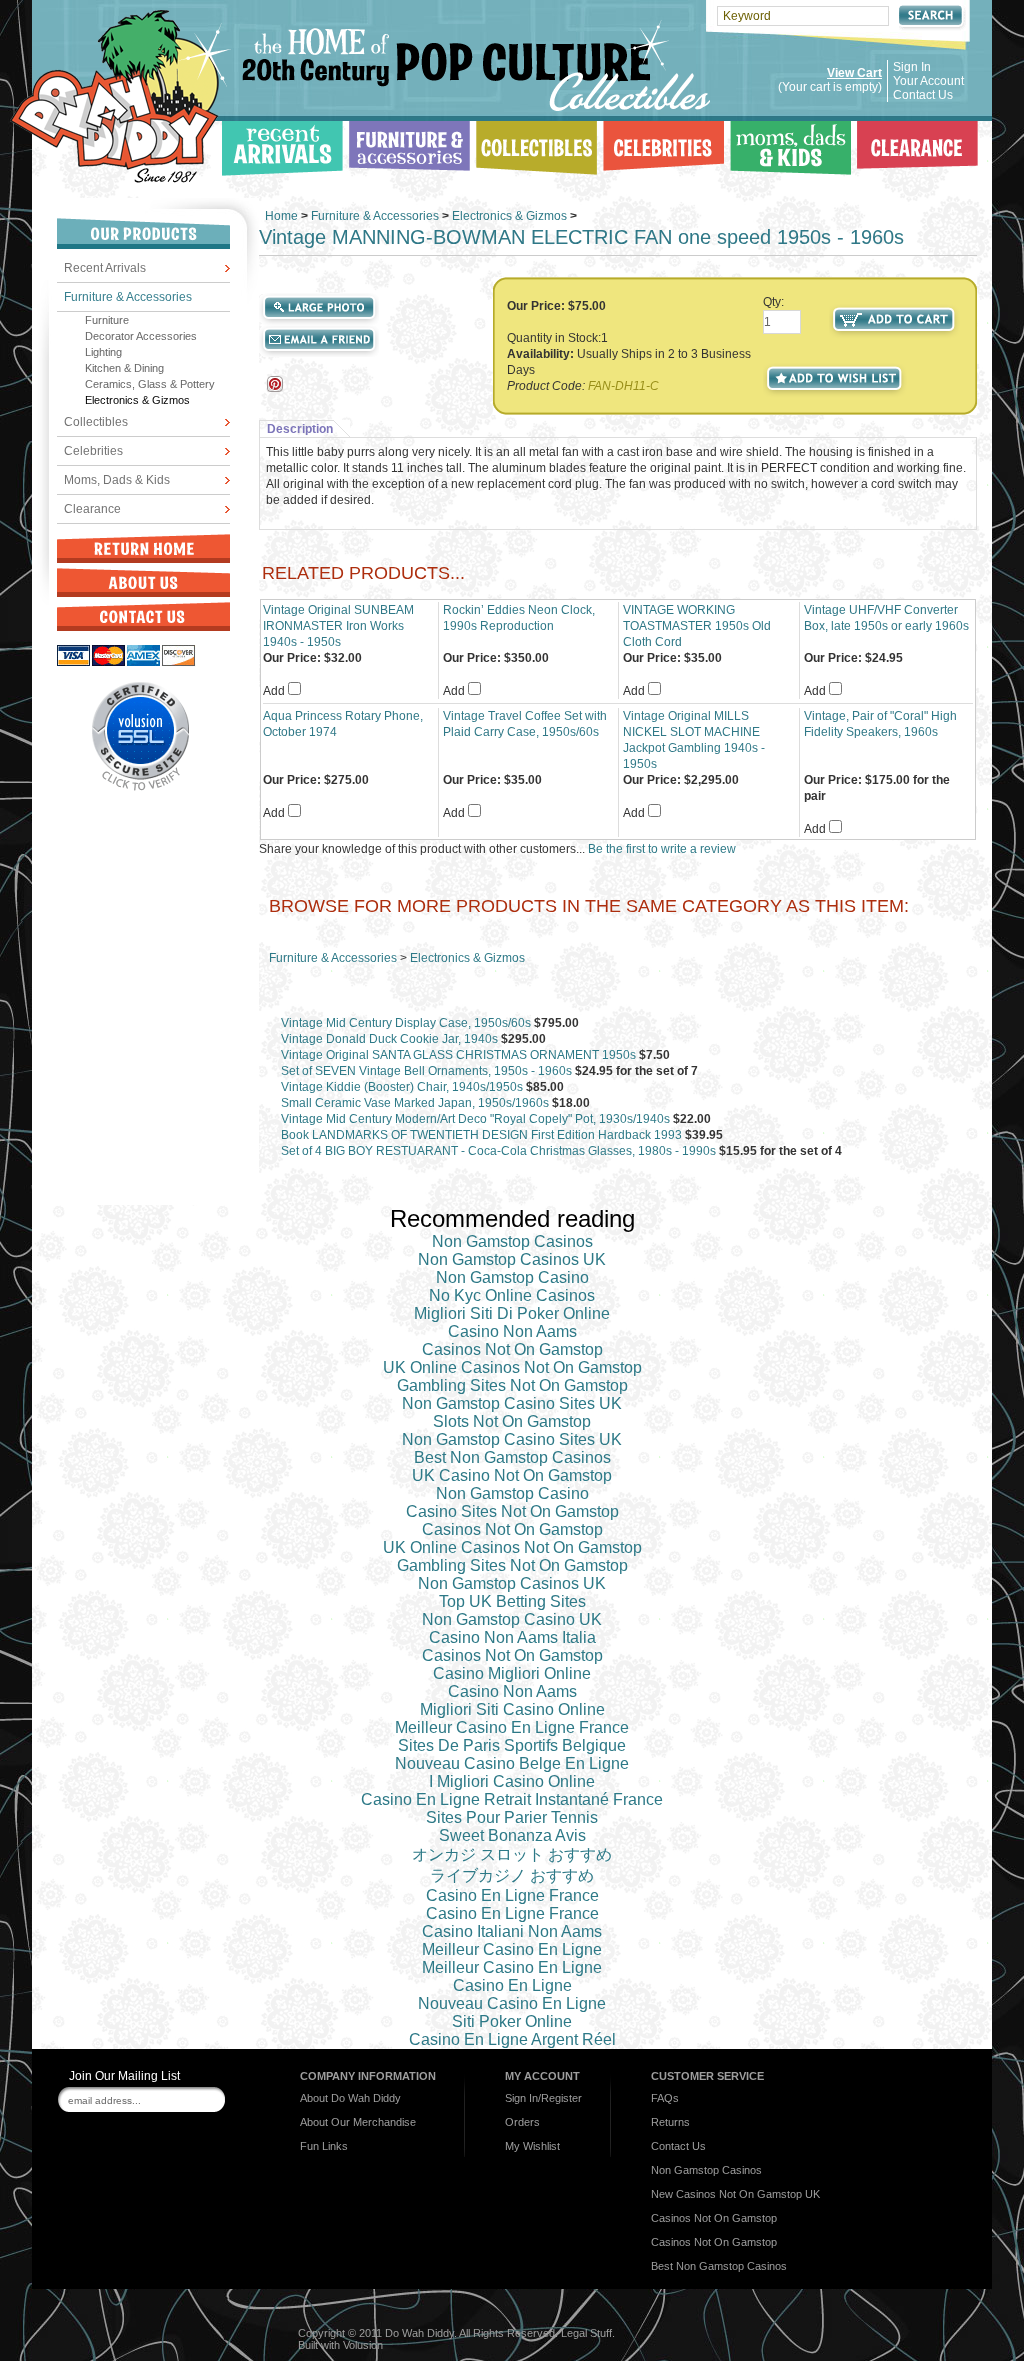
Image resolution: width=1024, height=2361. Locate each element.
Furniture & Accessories (128, 297)
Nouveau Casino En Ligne (512, 2003)
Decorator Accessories (141, 336)
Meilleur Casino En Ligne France (512, 1727)
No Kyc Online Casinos (512, 1295)
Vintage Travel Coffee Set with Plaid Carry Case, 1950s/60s (525, 724)
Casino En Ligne (512, 1985)
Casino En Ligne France (512, 1895)
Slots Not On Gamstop (512, 1421)
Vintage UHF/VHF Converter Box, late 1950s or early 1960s (886, 618)
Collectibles (96, 422)
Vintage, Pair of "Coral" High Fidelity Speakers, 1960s (880, 724)
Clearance (92, 509)
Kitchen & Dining (124, 368)
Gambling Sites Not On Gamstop (512, 1385)
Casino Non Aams (512, 1331)
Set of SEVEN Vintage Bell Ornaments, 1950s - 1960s (426, 1071)
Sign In (912, 67)
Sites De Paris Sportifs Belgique (512, 1745)
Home (281, 216)
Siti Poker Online (512, 2021)
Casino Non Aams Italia (512, 1637)
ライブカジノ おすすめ (512, 1875)
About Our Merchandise (358, 2122)
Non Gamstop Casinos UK (512, 1259)
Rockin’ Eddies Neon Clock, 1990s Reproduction (519, 618)
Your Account (928, 81)
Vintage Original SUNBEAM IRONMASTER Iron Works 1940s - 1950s (338, 626)
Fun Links (324, 2146)
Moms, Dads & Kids (117, 480)
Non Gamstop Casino (512, 1277)
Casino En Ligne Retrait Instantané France (512, 1799)
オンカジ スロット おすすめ (512, 1854)
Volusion (363, 2345)
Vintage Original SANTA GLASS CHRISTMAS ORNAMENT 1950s (458, 1055)
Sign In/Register (543, 2098)
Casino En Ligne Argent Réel (512, 2039)
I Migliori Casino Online (512, 1781)
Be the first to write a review (662, 849)
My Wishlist (532, 2146)
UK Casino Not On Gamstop (512, 1475)
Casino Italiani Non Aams (512, 1931)
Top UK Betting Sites (512, 1601)
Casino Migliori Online (512, 1673)
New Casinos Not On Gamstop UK (735, 2194)
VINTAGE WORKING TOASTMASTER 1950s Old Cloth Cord (697, 626)
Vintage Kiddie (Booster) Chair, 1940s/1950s (402, 1087)
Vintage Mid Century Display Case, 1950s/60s (406, 1023)
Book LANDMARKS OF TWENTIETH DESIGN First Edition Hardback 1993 (481, 1135)
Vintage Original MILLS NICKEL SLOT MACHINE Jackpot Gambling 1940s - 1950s (694, 740)
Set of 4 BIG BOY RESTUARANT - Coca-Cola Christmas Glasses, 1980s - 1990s (498, 1151)
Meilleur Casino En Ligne (512, 1949)
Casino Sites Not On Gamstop (512, 1511)
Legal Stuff (586, 2333)
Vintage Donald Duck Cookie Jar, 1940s (389, 1039)
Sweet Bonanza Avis (512, 1835)
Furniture (107, 320)
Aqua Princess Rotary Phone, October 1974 (343, 724)
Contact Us (923, 95)
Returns (670, 2122)
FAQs (665, 2098)
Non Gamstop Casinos (512, 1241)
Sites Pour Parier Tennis (512, 1817)
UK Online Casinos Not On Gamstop (512, 1367)
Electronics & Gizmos (137, 400)
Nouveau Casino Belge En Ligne (512, 1763)
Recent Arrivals (105, 268)
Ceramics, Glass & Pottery (150, 384)
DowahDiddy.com (120, 96)
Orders (522, 2122)
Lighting (103, 352)
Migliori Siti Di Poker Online (512, 1313)
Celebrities (93, 451)
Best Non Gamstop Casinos (512, 1457)
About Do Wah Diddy (350, 2098)
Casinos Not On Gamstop (512, 1349)
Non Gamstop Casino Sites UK (512, 1403)
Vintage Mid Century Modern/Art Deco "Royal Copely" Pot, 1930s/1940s (475, 1119)
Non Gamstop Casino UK (512, 1619)
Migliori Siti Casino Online (512, 1709)
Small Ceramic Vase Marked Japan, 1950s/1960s (415, 1103)
